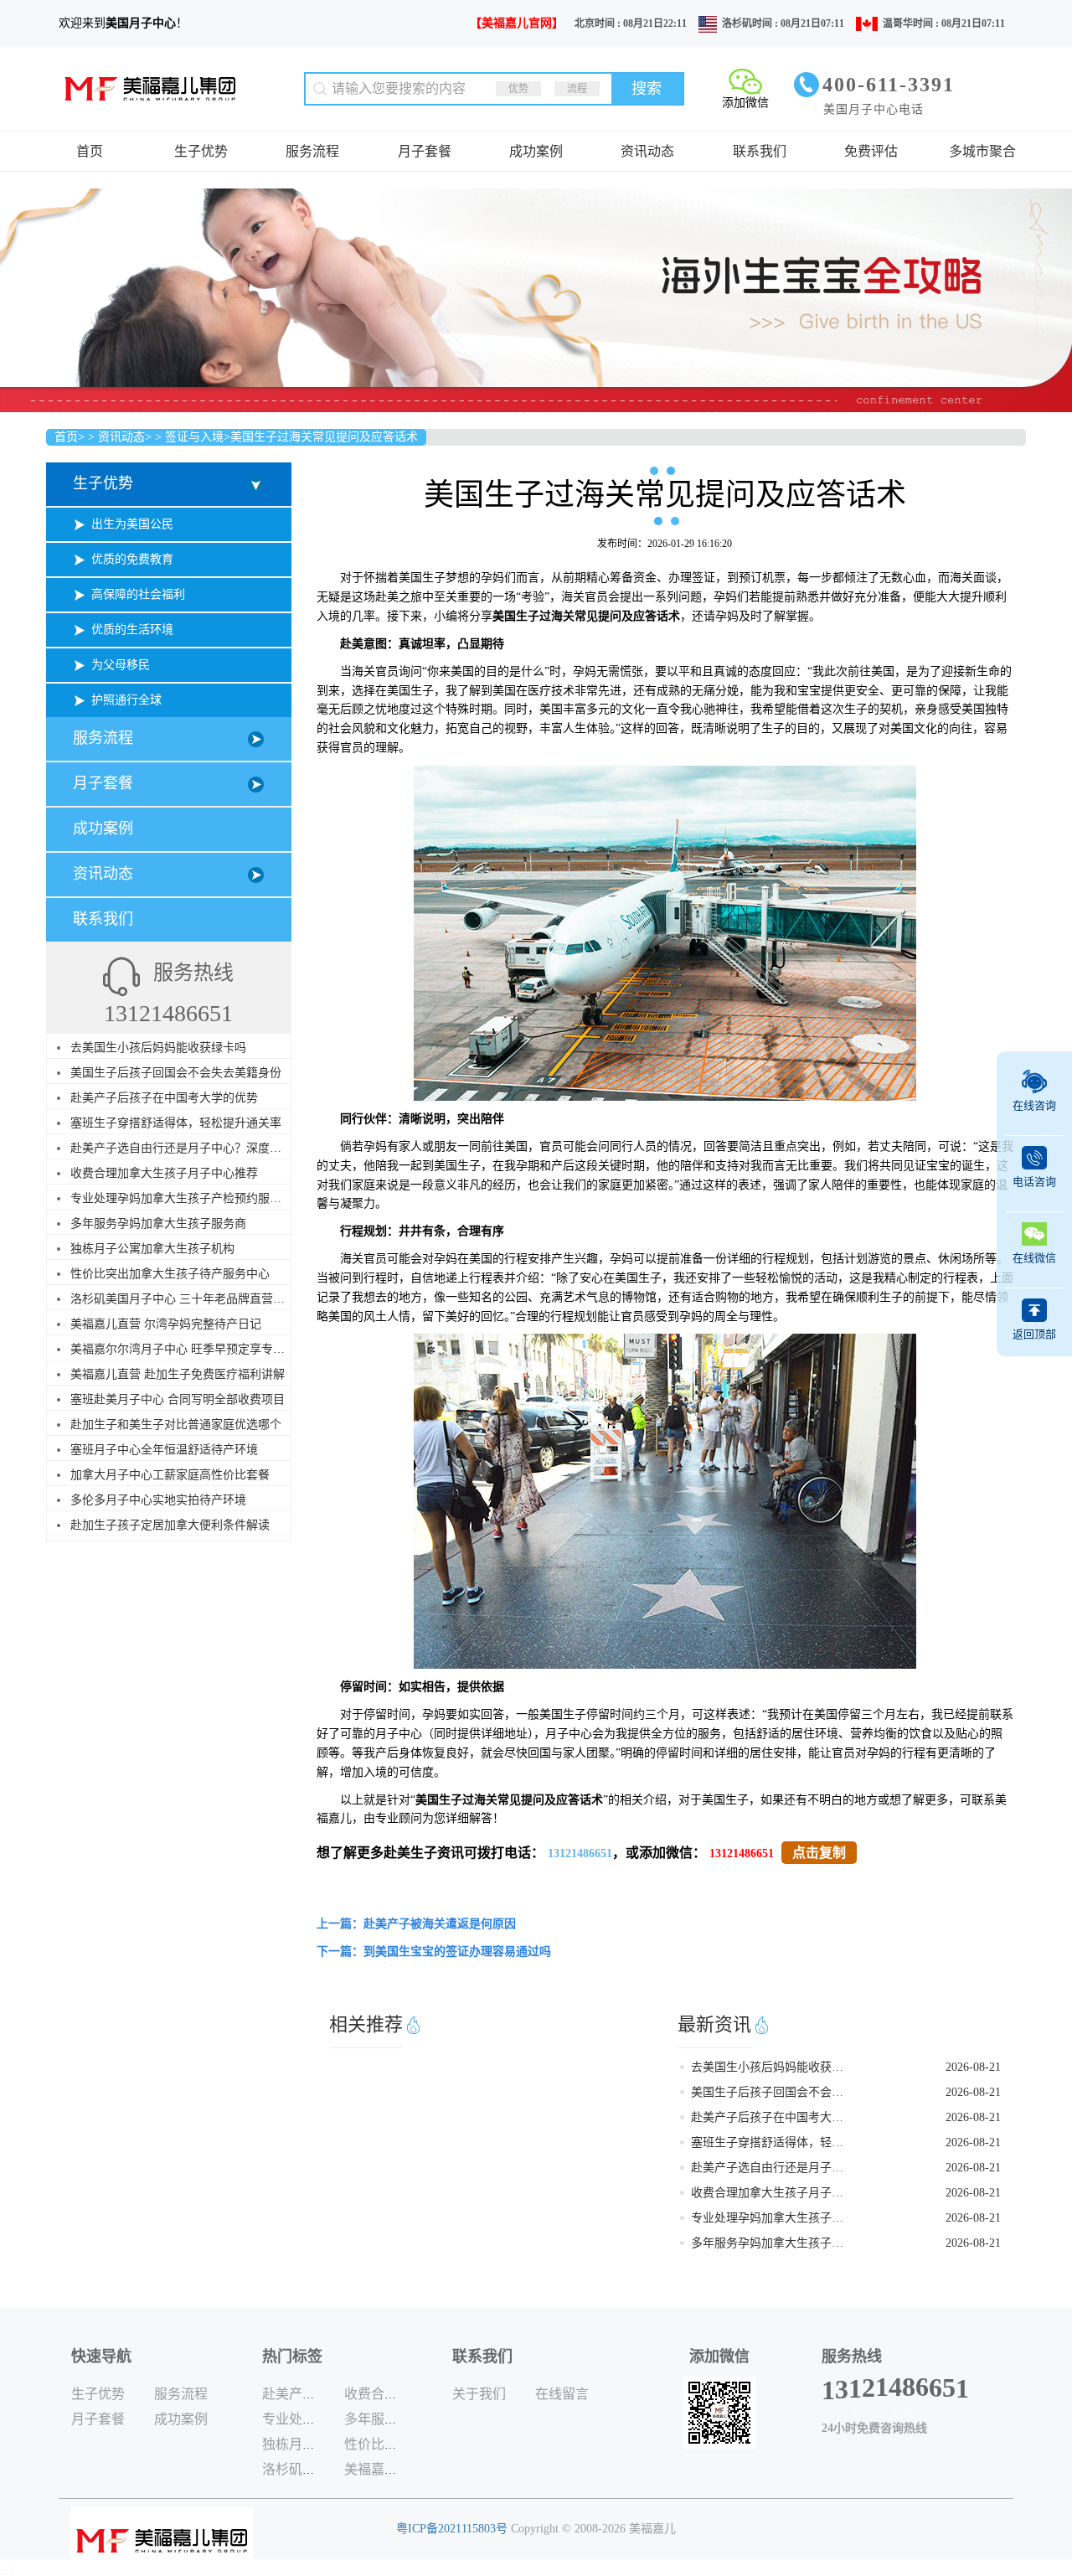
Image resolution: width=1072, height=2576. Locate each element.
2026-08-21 (973, 2067)
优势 (518, 89)
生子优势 (201, 151)
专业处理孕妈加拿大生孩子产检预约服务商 (182, 1198)
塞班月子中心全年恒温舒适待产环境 (164, 1450)
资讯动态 (647, 151)
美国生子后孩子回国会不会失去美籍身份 (176, 1073)
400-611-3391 (889, 85)
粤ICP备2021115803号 (452, 2529)
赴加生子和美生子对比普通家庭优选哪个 (176, 1425)
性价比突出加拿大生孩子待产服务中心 (170, 1274)
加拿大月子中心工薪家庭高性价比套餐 (170, 1475)
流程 (577, 89)
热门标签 (292, 2357)
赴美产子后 (296, 2394)
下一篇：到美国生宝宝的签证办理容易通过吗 (434, 1951)
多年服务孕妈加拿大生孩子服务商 (158, 1223)
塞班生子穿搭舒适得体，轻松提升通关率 (176, 1123)
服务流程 (312, 151)
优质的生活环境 (132, 630)
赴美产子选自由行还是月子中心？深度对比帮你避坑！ (211, 1148)
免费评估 (871, 151)
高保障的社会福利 (138, 594)
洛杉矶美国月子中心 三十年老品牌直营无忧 (183, 1299)
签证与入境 (194, 437)
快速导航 (101, 2357)
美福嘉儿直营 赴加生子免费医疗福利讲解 (178, 1374)
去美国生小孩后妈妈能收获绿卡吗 (158, 1048)
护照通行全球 (126, 700)
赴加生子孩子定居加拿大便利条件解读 (170, 1525)
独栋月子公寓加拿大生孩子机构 (152, 1249)
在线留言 (562, 2394)
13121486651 (580, 1853)
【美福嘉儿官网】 (517, 23)
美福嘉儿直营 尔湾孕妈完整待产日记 (166, 1324)
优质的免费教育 (132, 559)
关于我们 (479, 2394)
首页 (90, 151)
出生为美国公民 (132, 524)
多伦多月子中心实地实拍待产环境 (158, 1500)
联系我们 (760, 151)
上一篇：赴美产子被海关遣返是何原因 (416, 1924)
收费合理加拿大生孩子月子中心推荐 (164, 1173)
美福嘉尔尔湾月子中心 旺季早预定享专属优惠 (189, 1349)
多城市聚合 (982, 151)
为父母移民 (121, 665)
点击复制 (819, 1853)
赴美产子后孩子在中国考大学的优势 (164, 1098)
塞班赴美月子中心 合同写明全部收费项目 (178, 1399)
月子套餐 (425, 151)
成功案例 (536, 151)
